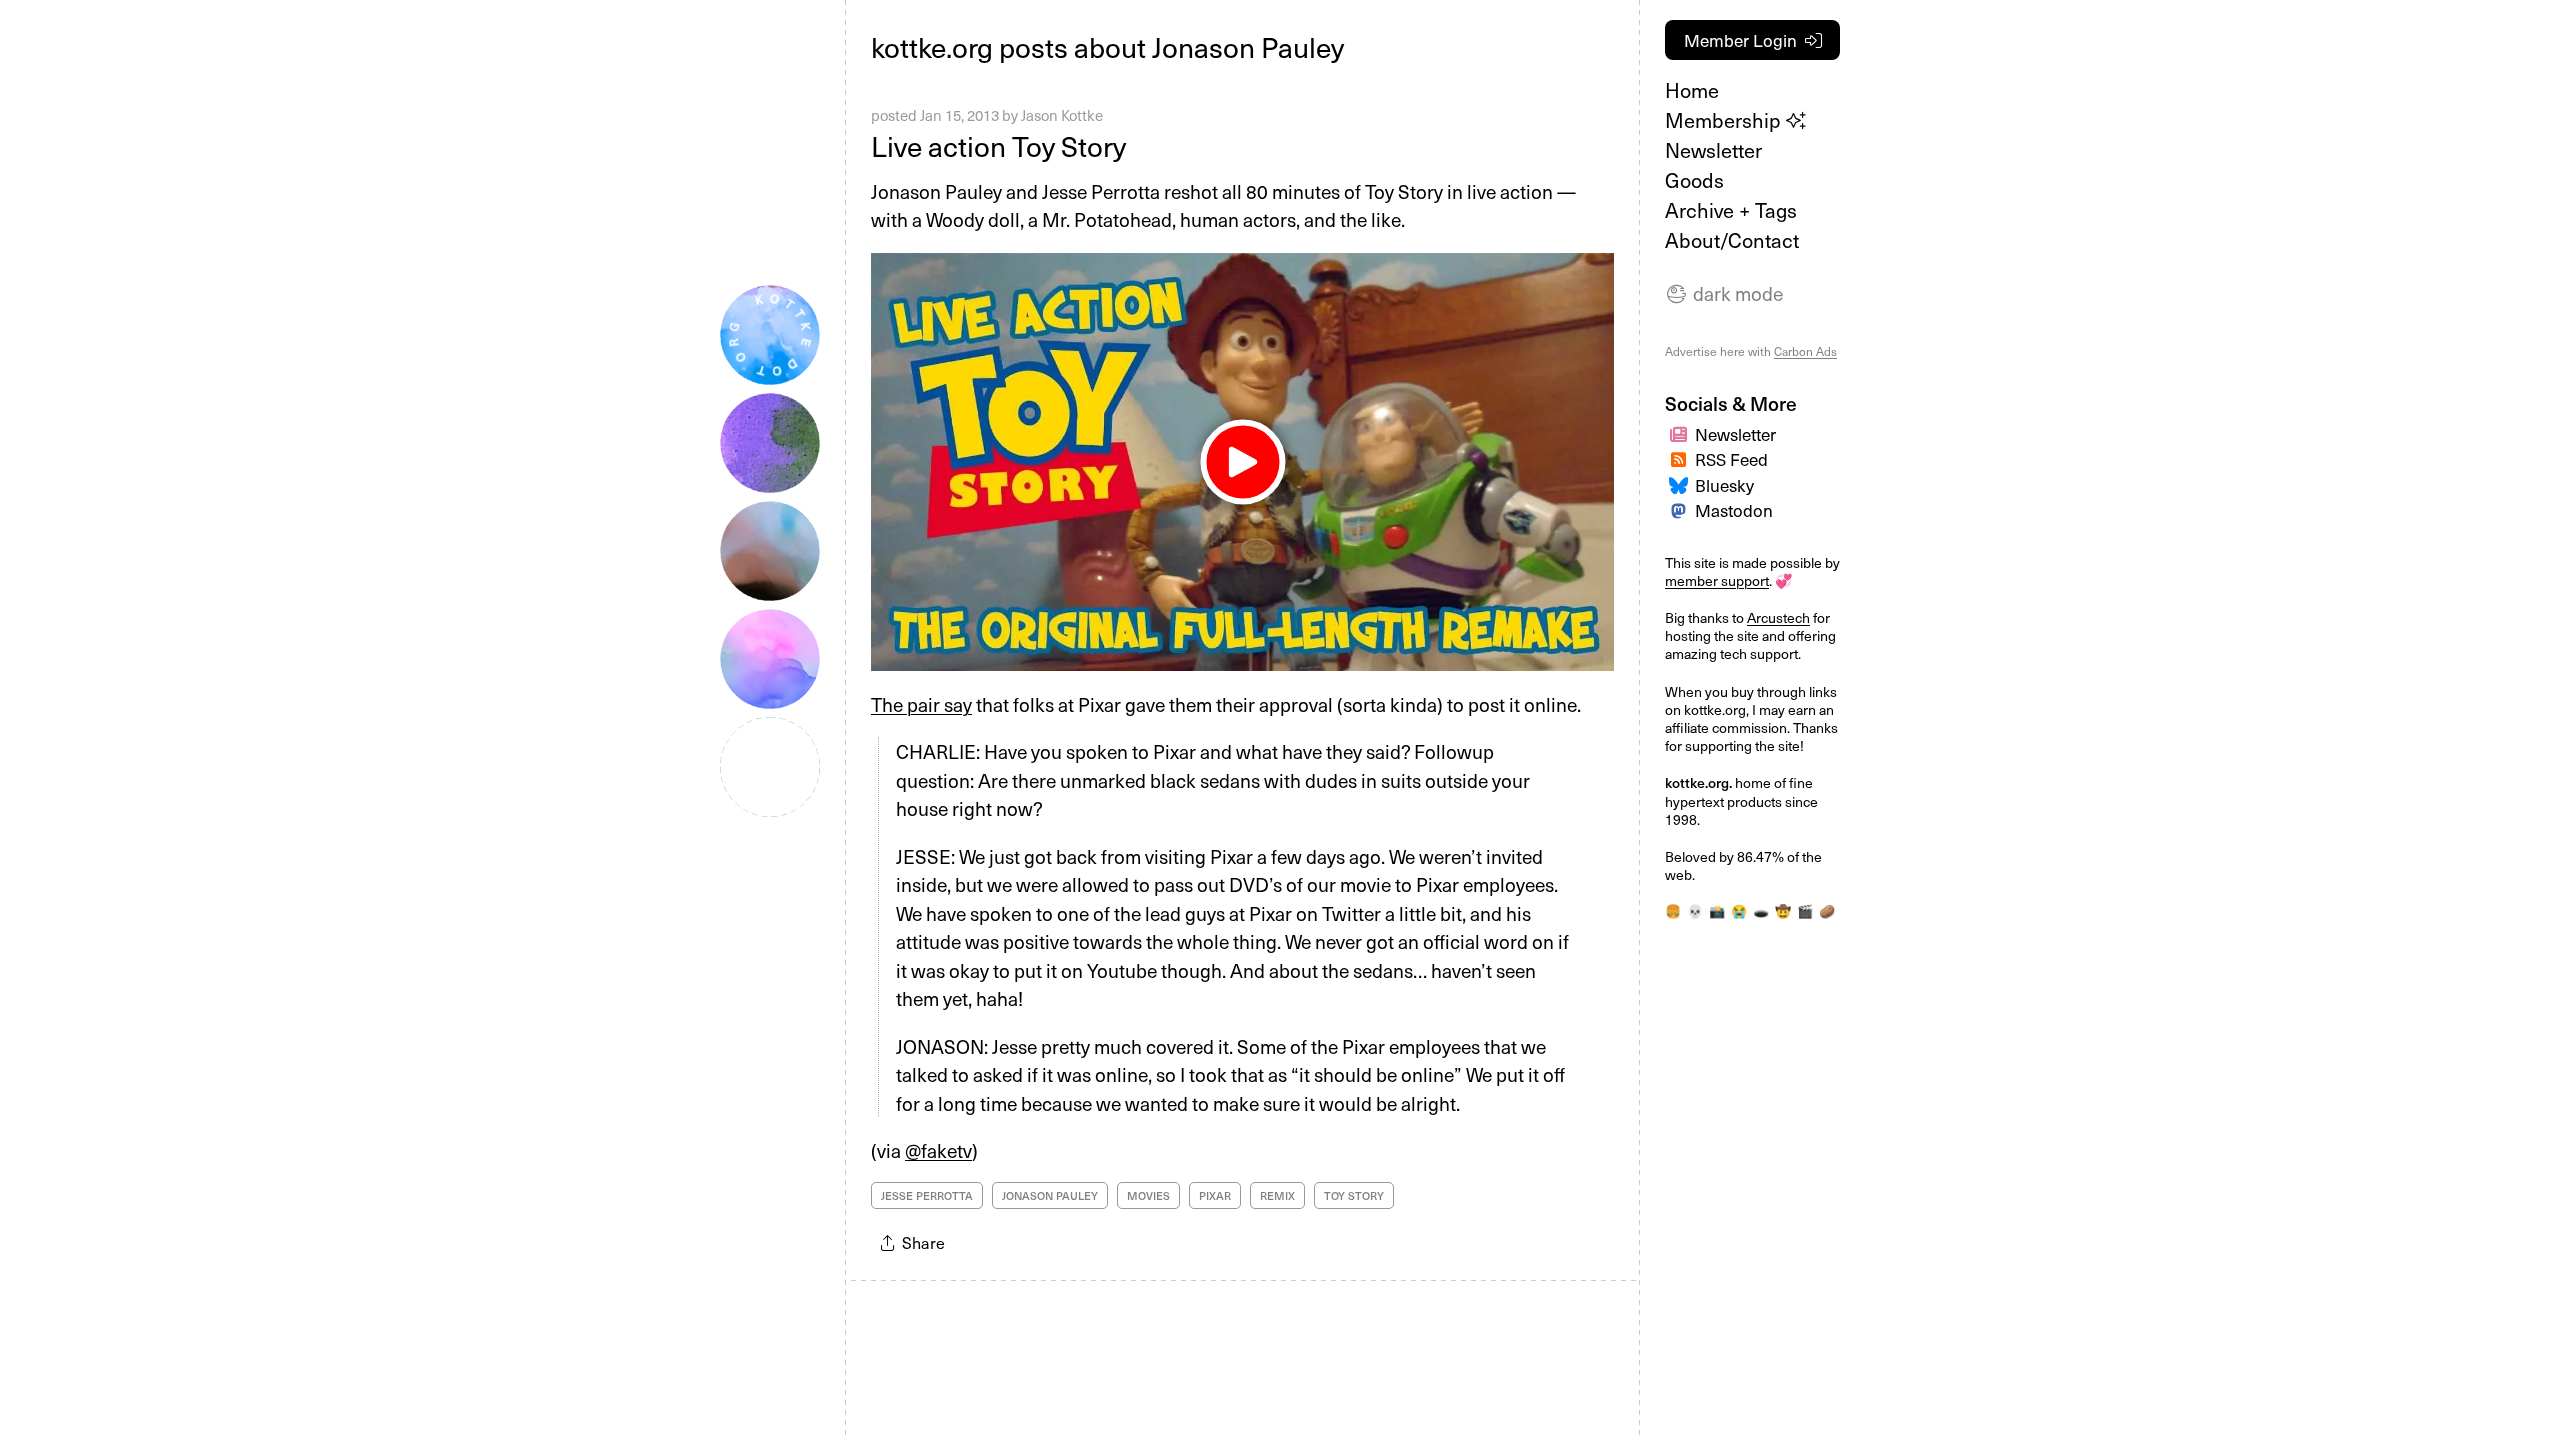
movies (1148, 1195)
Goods (1694, 180)
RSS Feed (1731, 459)
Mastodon (1734, 510)
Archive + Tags (1731, 210)
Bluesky (1724, 485)
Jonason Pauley (1050, 1195)
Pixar (1215, 1195)
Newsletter (1713, 150)
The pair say (921, 704)
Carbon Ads (1805, 351)
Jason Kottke (1062, 115)
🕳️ (1761, 910)
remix (1277, 1195)
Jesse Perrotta (927, 1195)
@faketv (938, 1150)
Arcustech (1778, 617)
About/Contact (1732, 240)
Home (1692, 90)
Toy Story (1354, 1195)
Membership (1725, 120)
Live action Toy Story (998, 145)
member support (1717, 580)
